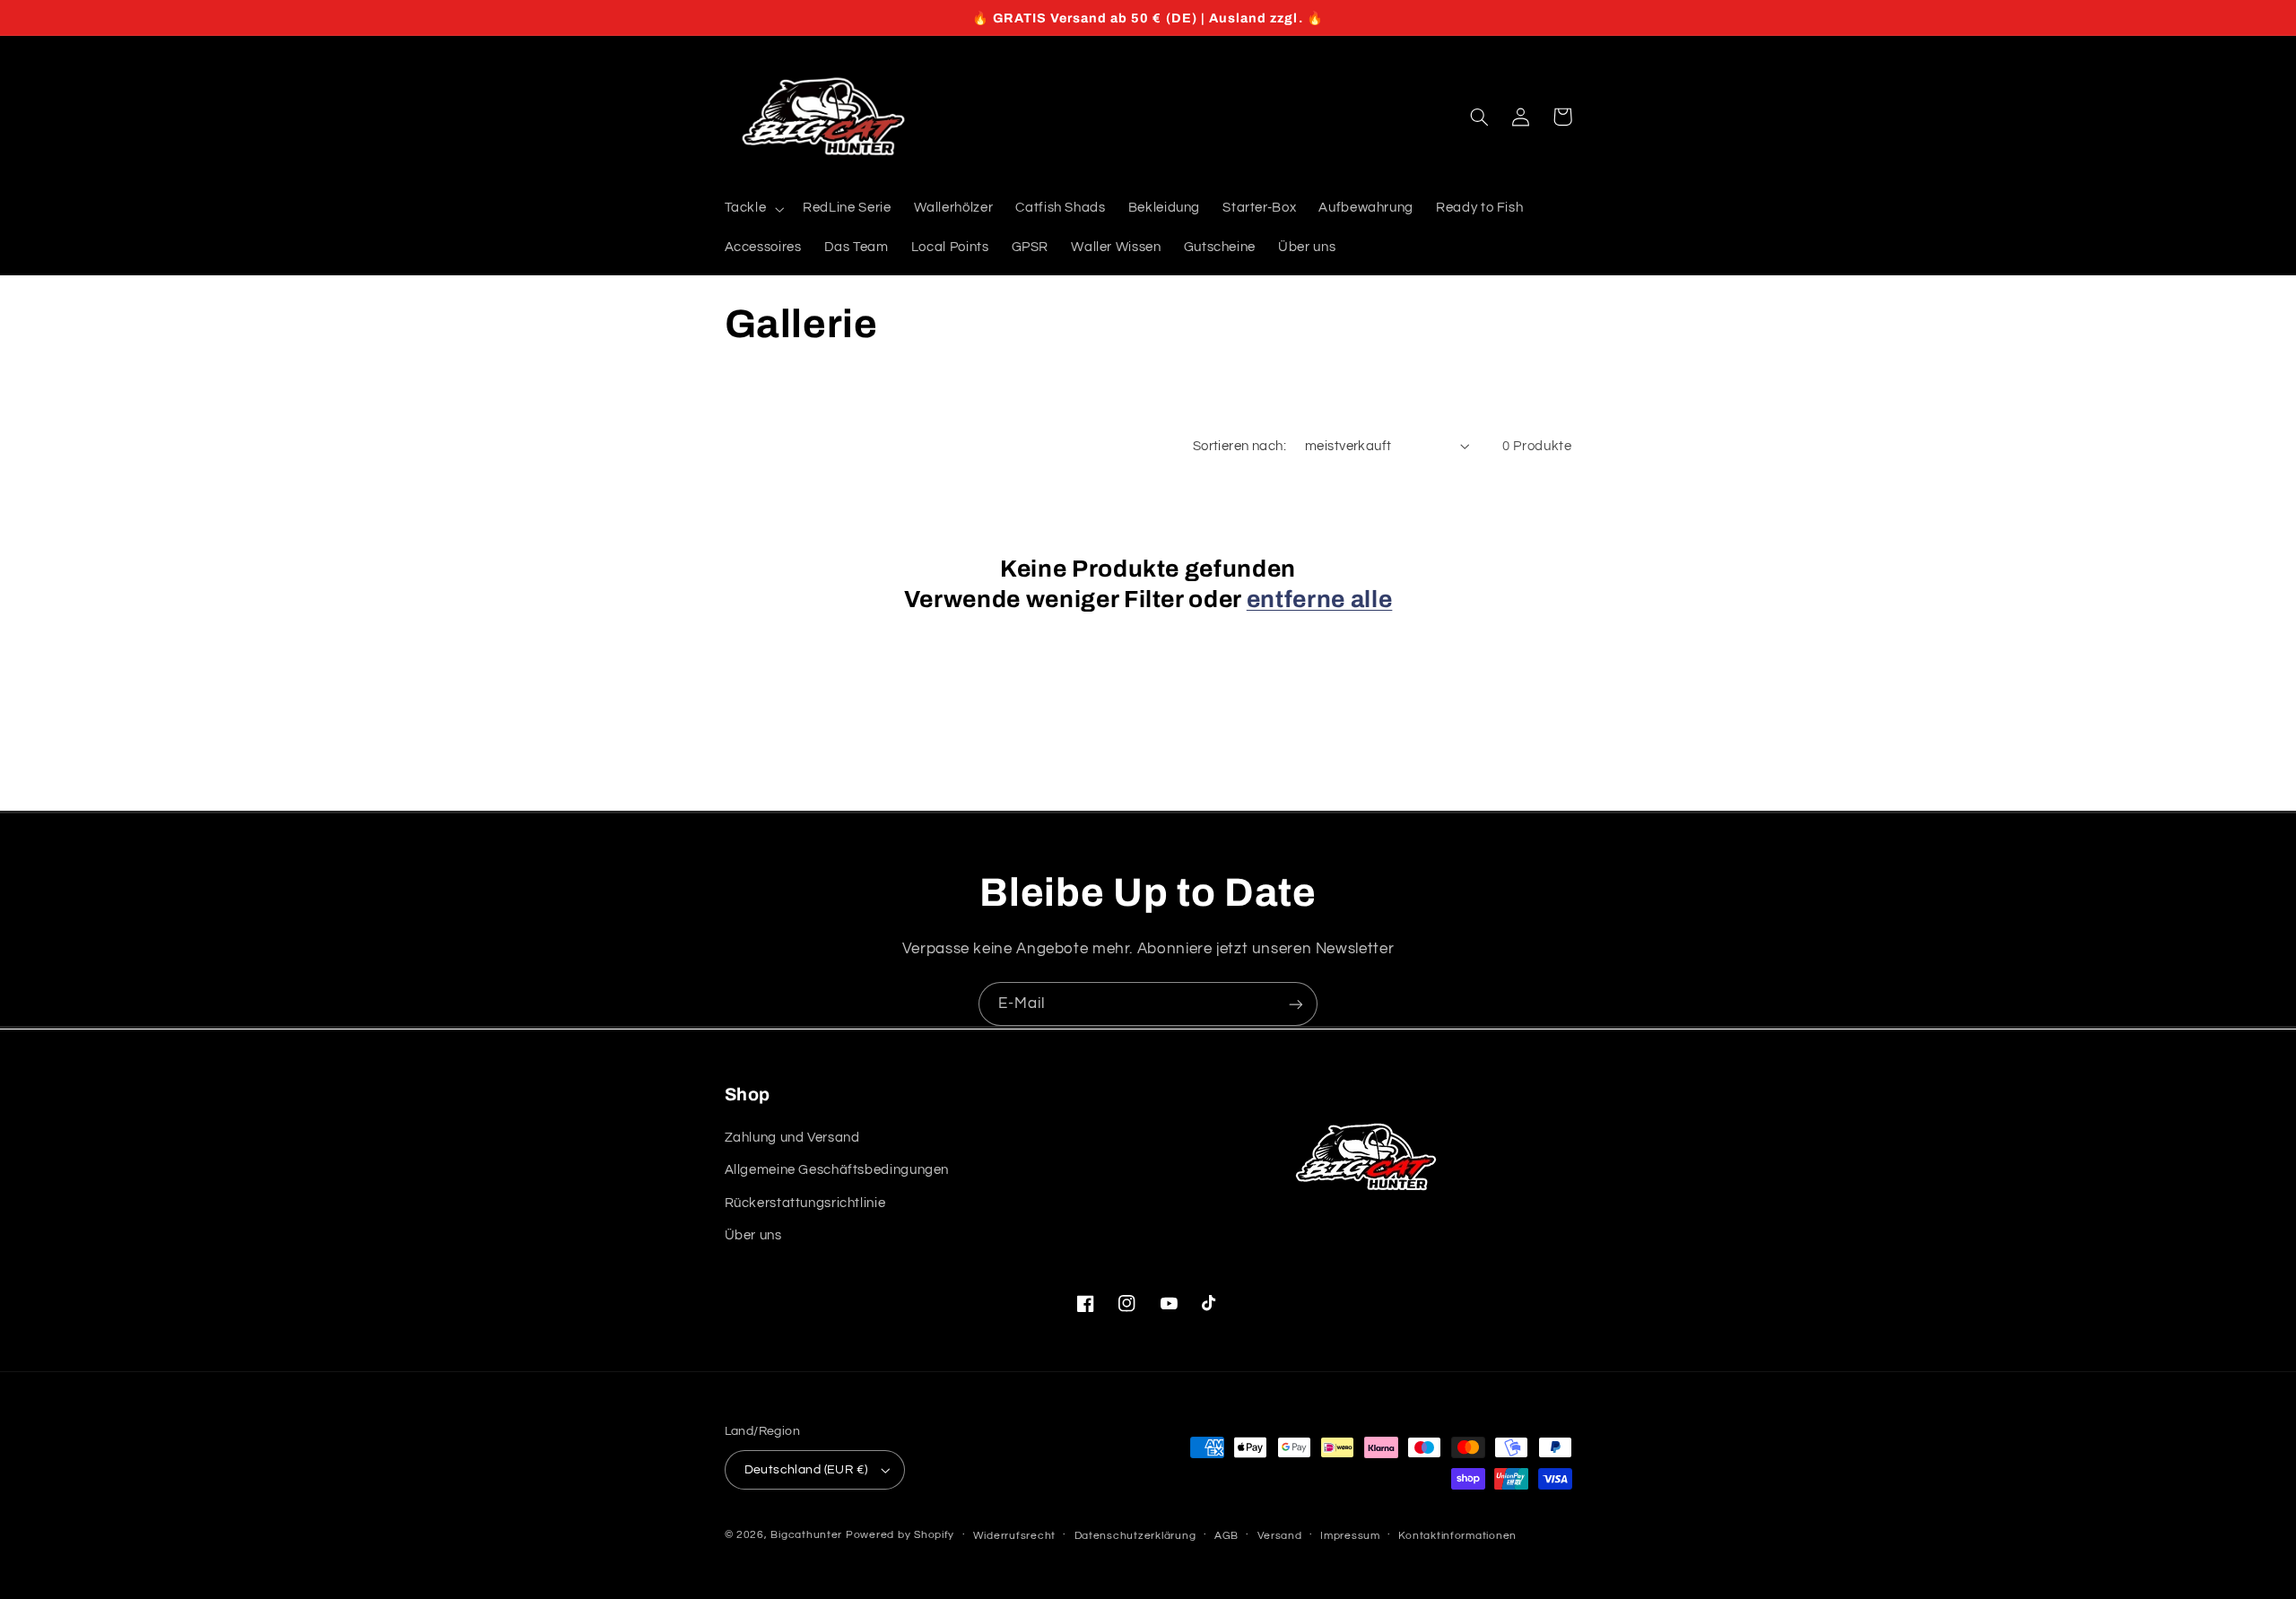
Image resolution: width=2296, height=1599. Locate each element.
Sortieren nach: (1239, 446)
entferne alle (1320, 600)
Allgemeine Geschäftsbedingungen (837, 1170)
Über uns (753, 1235)
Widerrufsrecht (1014, 1536)
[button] (752, 209)
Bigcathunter (808, 1535)
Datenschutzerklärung (1135, 1536)
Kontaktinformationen (1457, 1536)
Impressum (1350, 1536)
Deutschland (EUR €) (806, 1470)
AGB (1226, 1536)
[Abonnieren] (1296, 1004)
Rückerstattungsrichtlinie (805, 1203)
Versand (1280, 1536)
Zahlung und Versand (792, 1138)
